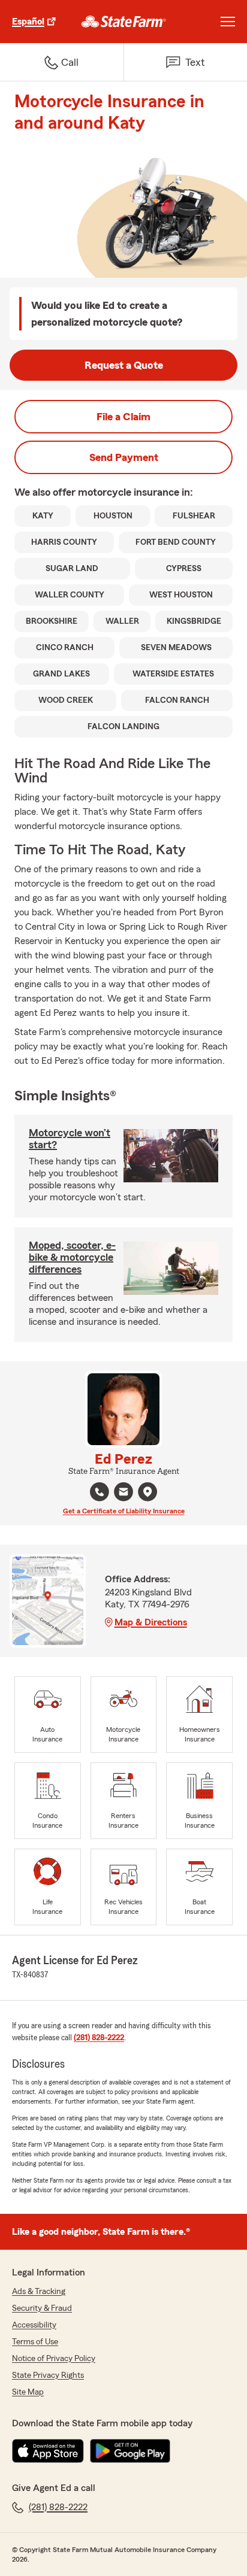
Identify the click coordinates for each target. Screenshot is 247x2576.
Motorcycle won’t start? (70, 1139)
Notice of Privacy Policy (54, 2359)
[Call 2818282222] (100, 1492)
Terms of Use (35, 2342)
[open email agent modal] (123, 1493)
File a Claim (123, 417)
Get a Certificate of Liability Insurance (124, 1511)
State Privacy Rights (48, 2375)
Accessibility (34, 2325)
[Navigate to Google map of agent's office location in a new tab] (147, 1492)
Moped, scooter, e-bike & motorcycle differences (72, 1257)
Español (28, 22)
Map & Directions (151, 1622)
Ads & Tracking (39, 2292)
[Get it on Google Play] (130, 2451)
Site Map (28, 2392)
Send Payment (124, 457)
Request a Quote (124, 365)
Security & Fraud (42, 2308)
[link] (124, 22)
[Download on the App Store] (48, 2451)
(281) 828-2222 (99, 2038)
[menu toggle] (228, 22)
